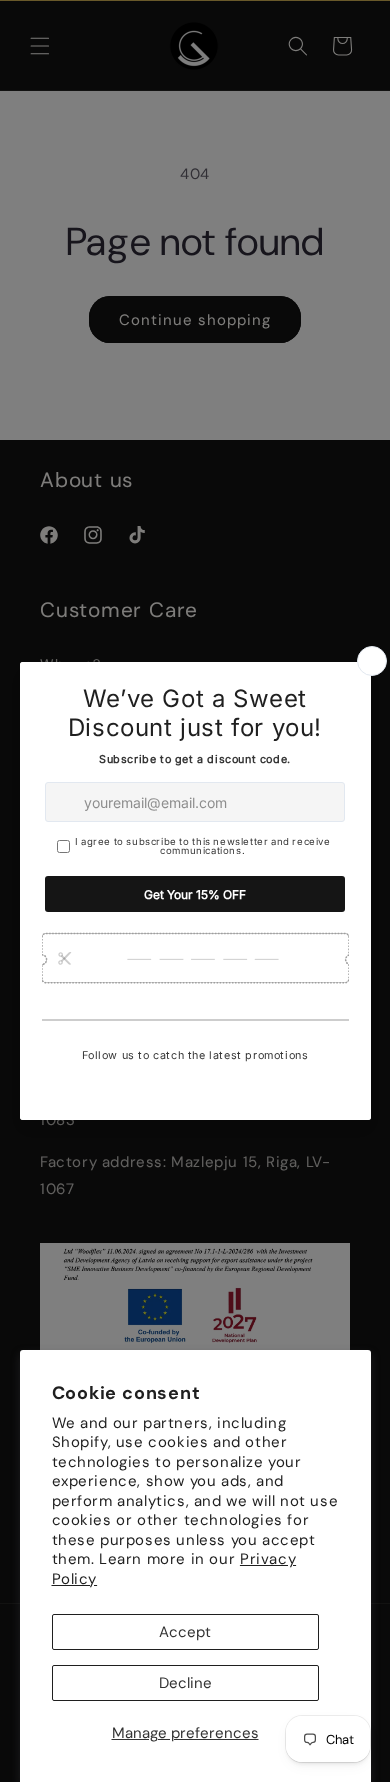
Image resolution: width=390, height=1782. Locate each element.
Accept (185, 1632)
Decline (185, 1683)
